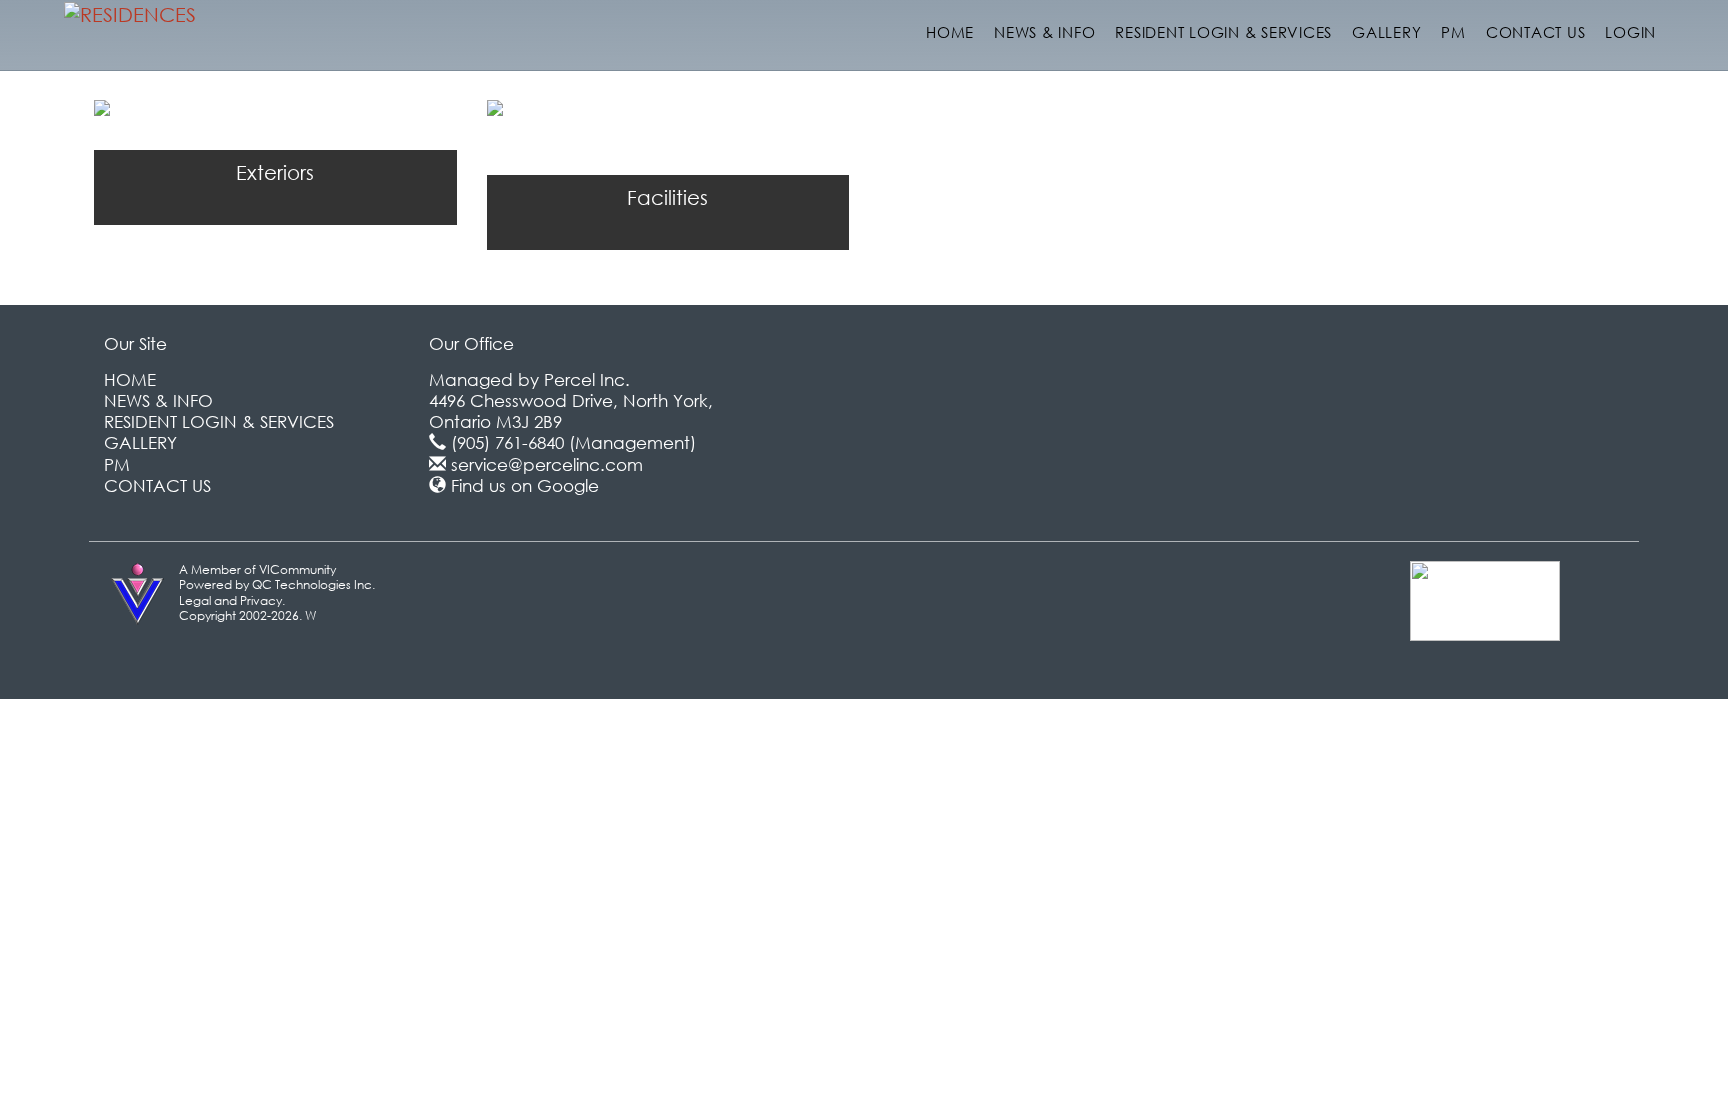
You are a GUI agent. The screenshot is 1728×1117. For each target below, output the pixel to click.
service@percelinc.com (547, 464)
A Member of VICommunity (257, 569)
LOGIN (1630, 32)
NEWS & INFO (1044, 32)
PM (1453, 32)
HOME (950, 32)
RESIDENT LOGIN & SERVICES (1223, 32)
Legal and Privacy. (232, 600)
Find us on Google (525, 485)
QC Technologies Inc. (313, 584)
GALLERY (1386, 32)
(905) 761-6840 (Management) (573, 442)
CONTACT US (1536, 32)
